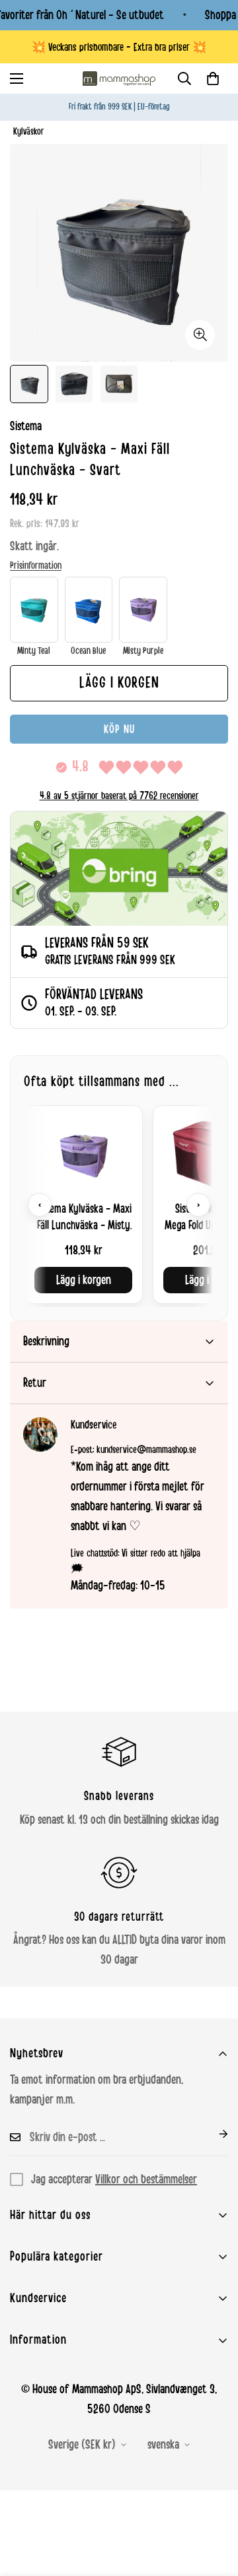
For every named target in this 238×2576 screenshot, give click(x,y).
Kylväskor (29, 132)
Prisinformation (36, 565)
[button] (213, 79)
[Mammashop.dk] (119, 79)
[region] (119, 1205)
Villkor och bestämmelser (146, 2179)
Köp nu (119, 729)
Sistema (26, 426)
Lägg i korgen (84, 1280)
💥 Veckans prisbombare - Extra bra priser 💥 (119, 47)
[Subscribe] (213, 2134)
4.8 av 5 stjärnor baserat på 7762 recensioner (119, 796)
